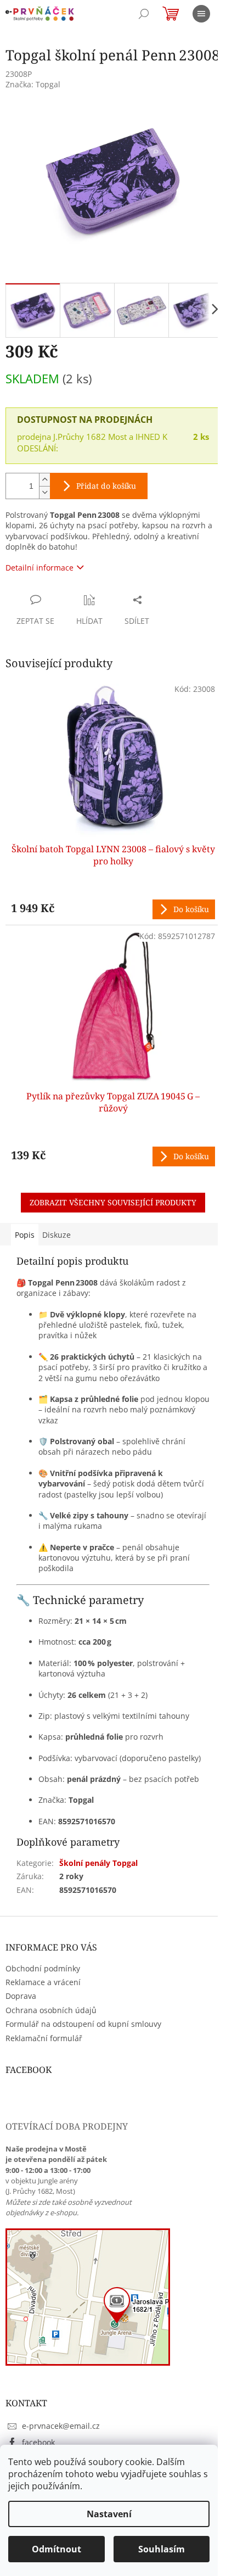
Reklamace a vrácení (43, 1982)
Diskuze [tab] (56, 1235)
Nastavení (109, 2514)
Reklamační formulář (44, 2038)
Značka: (33, 84)
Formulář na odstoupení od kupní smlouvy (83, 2024)
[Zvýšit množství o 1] (44, 480)
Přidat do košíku (106, 486)
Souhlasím (162, 2549)
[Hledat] (144, 14)
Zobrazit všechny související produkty (113, 1202)
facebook (38, 2442)
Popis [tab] (25, 1235)
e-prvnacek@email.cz (61, 2426)
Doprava (21, 1996)
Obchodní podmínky (43, 1968)
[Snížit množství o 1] (44, 492)
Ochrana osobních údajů (51, 2010)
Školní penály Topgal (98, 1863)
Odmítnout (56, 2549)
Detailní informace (39, 568)
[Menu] (201, 14)
